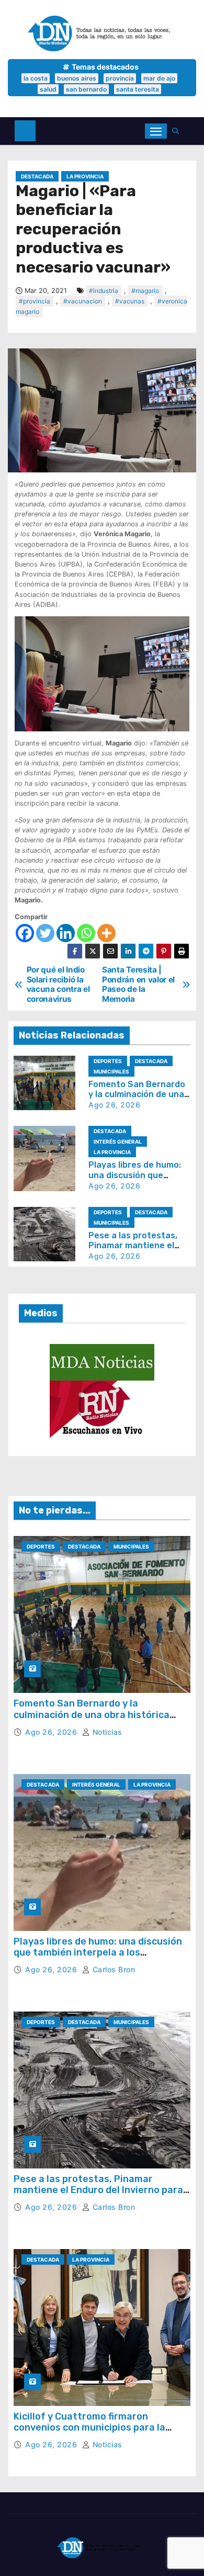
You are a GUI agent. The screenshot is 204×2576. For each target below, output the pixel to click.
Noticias (106, 1732)
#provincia (35, 301)
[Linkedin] (66, 933)
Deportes (108, 1061)
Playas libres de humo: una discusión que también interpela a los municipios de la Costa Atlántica (98, 1953)
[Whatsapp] (86, 933)
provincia (120, 78)
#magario (145, 291)
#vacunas (130, 301)
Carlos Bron (112, 1969)
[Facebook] (25, 933)
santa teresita (138, 89)
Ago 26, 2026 (114, 1105)
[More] (106, 933)
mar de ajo (159, 78)
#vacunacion (83, 301)
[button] (178, 131)
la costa (36, 78)
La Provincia (85, 176)
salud (48, 89)
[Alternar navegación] (156, 131)
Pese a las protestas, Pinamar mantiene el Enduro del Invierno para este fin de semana (98, 2190)
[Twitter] (45, 933)
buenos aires (77, 78)
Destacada (37, 176)
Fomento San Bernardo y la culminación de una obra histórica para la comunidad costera (92, 1715)
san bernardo (86, 89)
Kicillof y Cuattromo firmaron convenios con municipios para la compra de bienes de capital (89, 2428)
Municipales (111, 1071)
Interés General (118, 1142)
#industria (104, 291)
